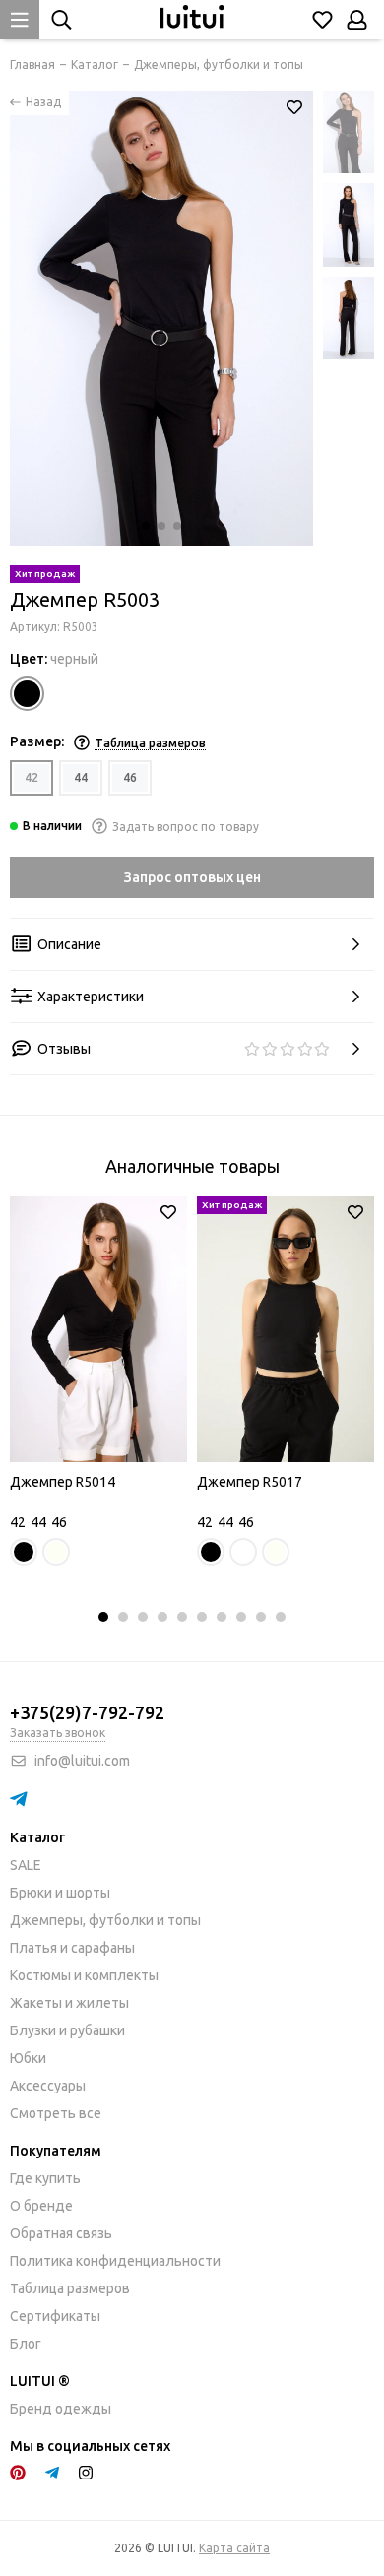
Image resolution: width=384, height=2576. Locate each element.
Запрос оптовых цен (192, 877)
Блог (26, 2344)
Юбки (28, 2058)
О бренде (41, 2206)
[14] (27, 694)
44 (81, 777)
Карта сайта (234, 2548)
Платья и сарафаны (72, 1948)
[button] (146, 526)
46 (130, 777)
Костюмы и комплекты (84, 1975)
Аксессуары (48, 2086)
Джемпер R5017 (250, 1482)
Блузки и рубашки (67, 2030)
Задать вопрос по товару (186, 827)
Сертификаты (55, 2316)
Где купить (45, 2178)
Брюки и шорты (60, 1893)
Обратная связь (61, 2233)
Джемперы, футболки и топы (105, 1920)
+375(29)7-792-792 (87, 1712)
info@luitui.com (82, 1761)
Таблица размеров (70, 2288)
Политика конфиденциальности (115, 2261)
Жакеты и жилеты (69, 2003)
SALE (26, 1865)
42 (32, 777)
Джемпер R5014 (63, 1482)
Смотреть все (56, 2113)
